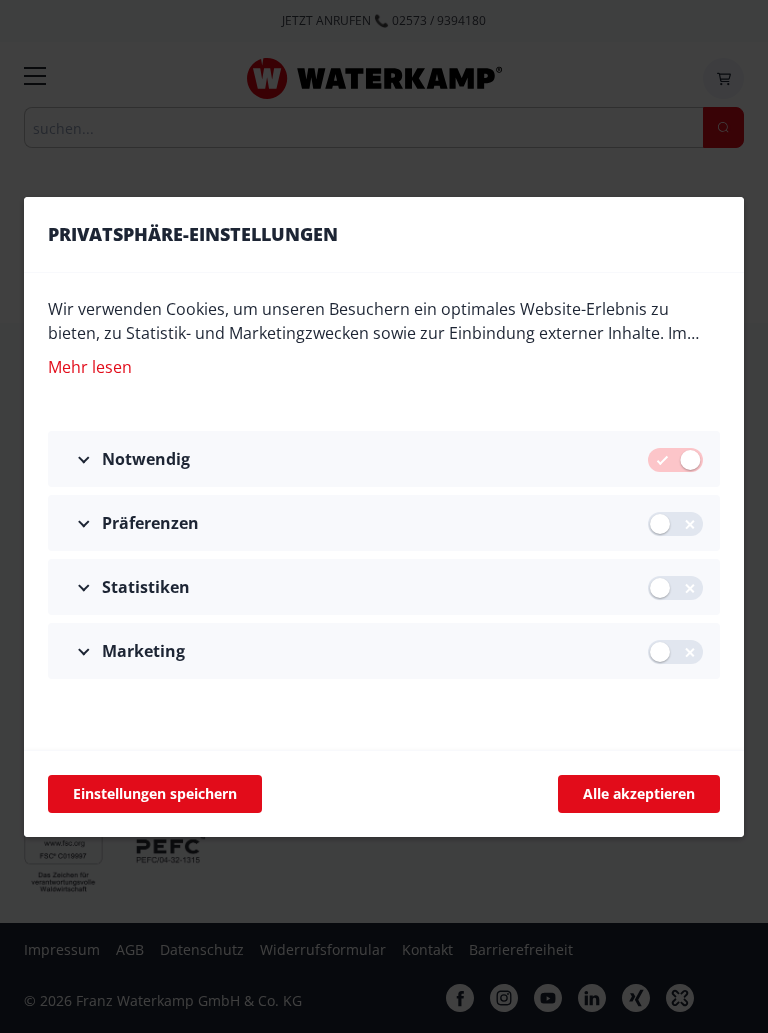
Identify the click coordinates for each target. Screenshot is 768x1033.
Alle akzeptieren (639, 793)
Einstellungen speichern (155, 793)
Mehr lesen (90, 367)
